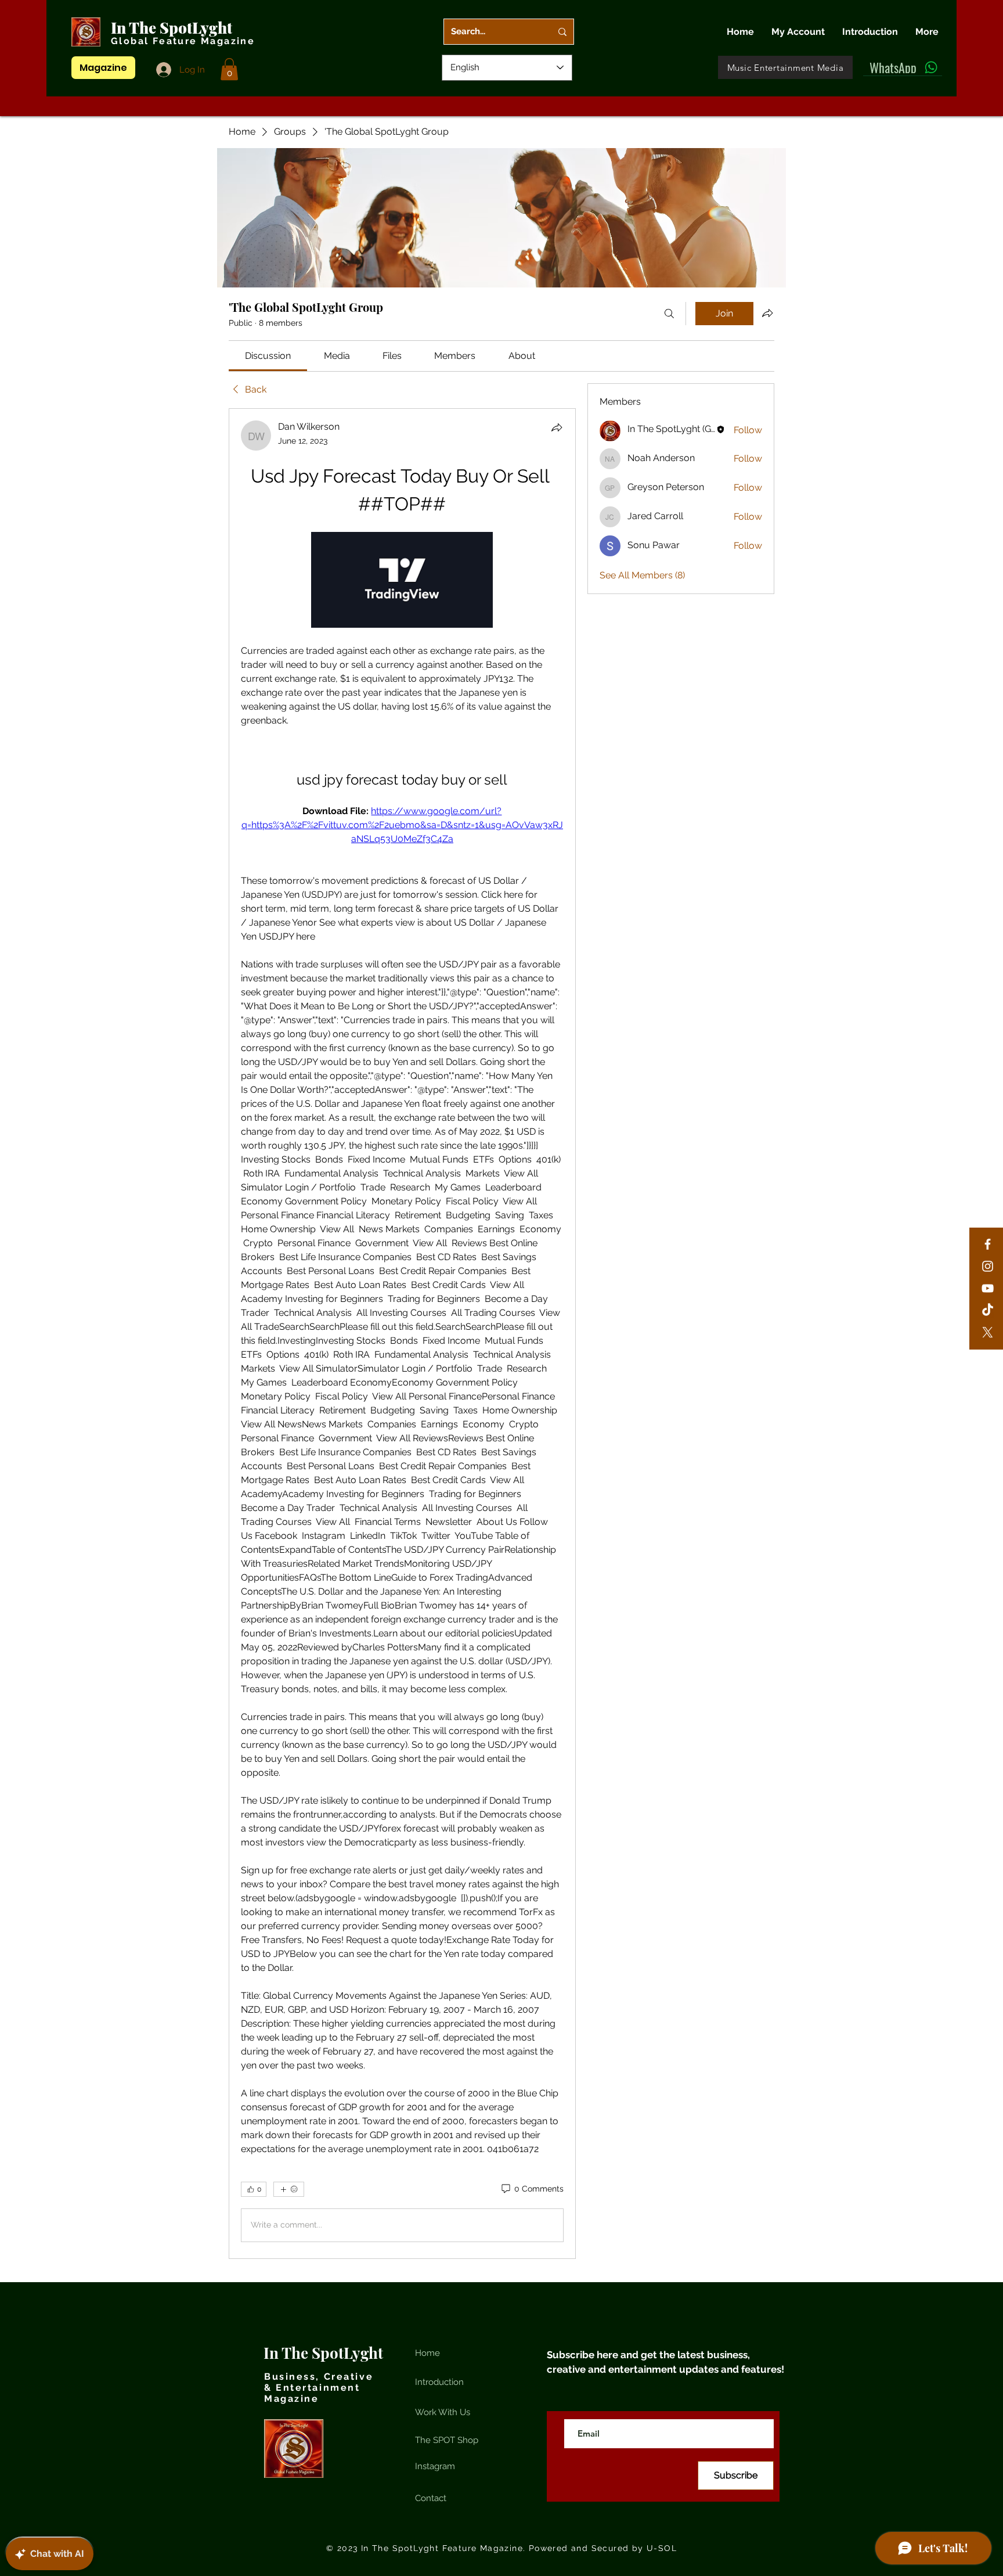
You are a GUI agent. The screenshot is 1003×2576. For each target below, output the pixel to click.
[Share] (557, 427)
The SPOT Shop (447, 2440)
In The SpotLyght (173, 28)
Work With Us (443, 2412)
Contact (431, 2498)
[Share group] (767, 313)
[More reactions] (289, 2189)
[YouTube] (988, 1288)
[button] (229, 69)
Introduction (439, 2382)
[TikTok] (988, 1310)
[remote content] (402, 581)
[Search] (669, 314)
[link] (268, 356)
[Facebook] (988, 1244)
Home (427, 2353)
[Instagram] (988, 1266)
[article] (402, 1334)
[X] (988, 1332)
